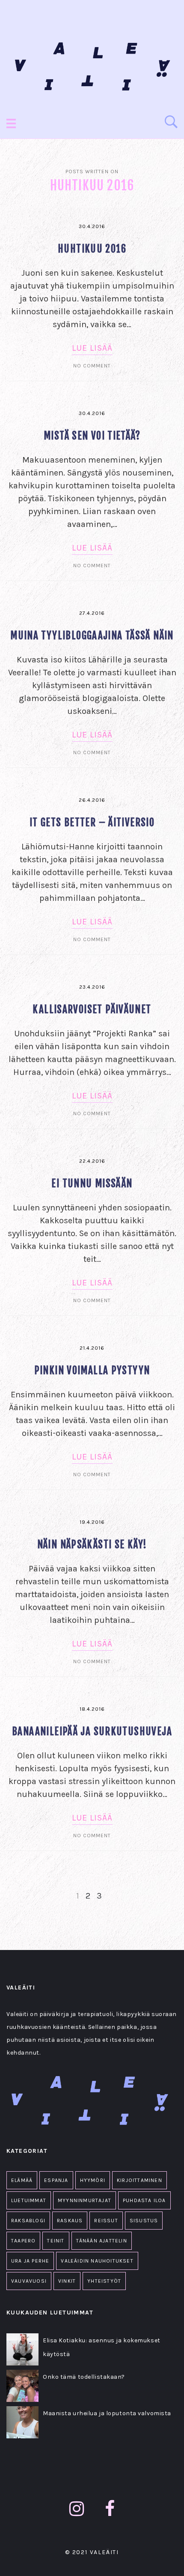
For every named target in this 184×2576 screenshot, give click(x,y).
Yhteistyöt (104, 2281)
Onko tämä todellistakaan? (84, 2377)
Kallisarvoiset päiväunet (92, 1010)
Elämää (22, 2180)
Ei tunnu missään (92, 1184)
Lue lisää (92, 348)
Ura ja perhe (30, 2261)
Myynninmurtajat (85, 2200)
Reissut (106, 2221)
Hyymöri (93, 2180)
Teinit (56, 2241)
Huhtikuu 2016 (92, 249)
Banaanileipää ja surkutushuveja (92, 1732)
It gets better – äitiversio (92, 823)
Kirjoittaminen (139, 2180)
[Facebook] (110, 2509)
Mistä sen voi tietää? (92, 436)
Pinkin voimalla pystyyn (92, 1371)
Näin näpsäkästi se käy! (92, 1545)
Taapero (23, 2241)
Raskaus (70, 2221)
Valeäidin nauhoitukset (97, 2261)
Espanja (56, 2180)
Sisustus (144, 2221)
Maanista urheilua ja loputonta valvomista (107, 2413)
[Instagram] (77, 2509)
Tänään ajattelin (102, 2241)
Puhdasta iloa (144, 2200)
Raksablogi (28, 2221)
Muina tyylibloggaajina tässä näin (92, 636)
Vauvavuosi (29, 2281)
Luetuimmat (29, 2200)
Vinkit (67, 2281)
